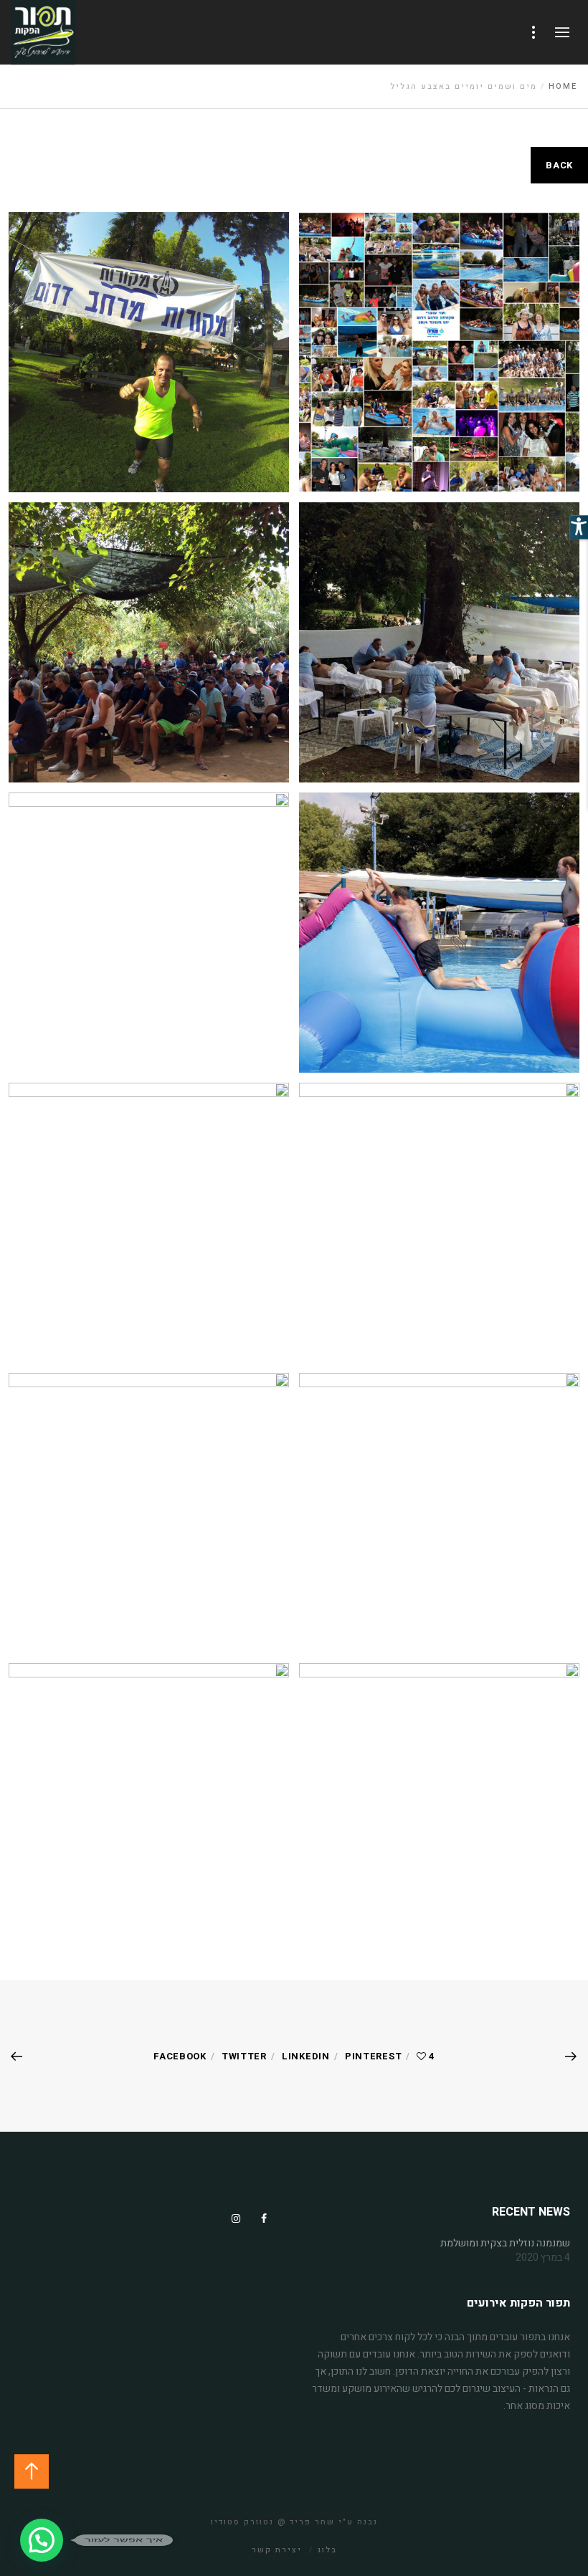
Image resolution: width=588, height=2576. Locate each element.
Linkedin (306, 2056)
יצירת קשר (277, 2550)
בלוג (327, 2550)
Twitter (244, 2056)
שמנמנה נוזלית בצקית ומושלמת (505, 2244)
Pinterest (373, 2056)
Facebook (180, 2056)
